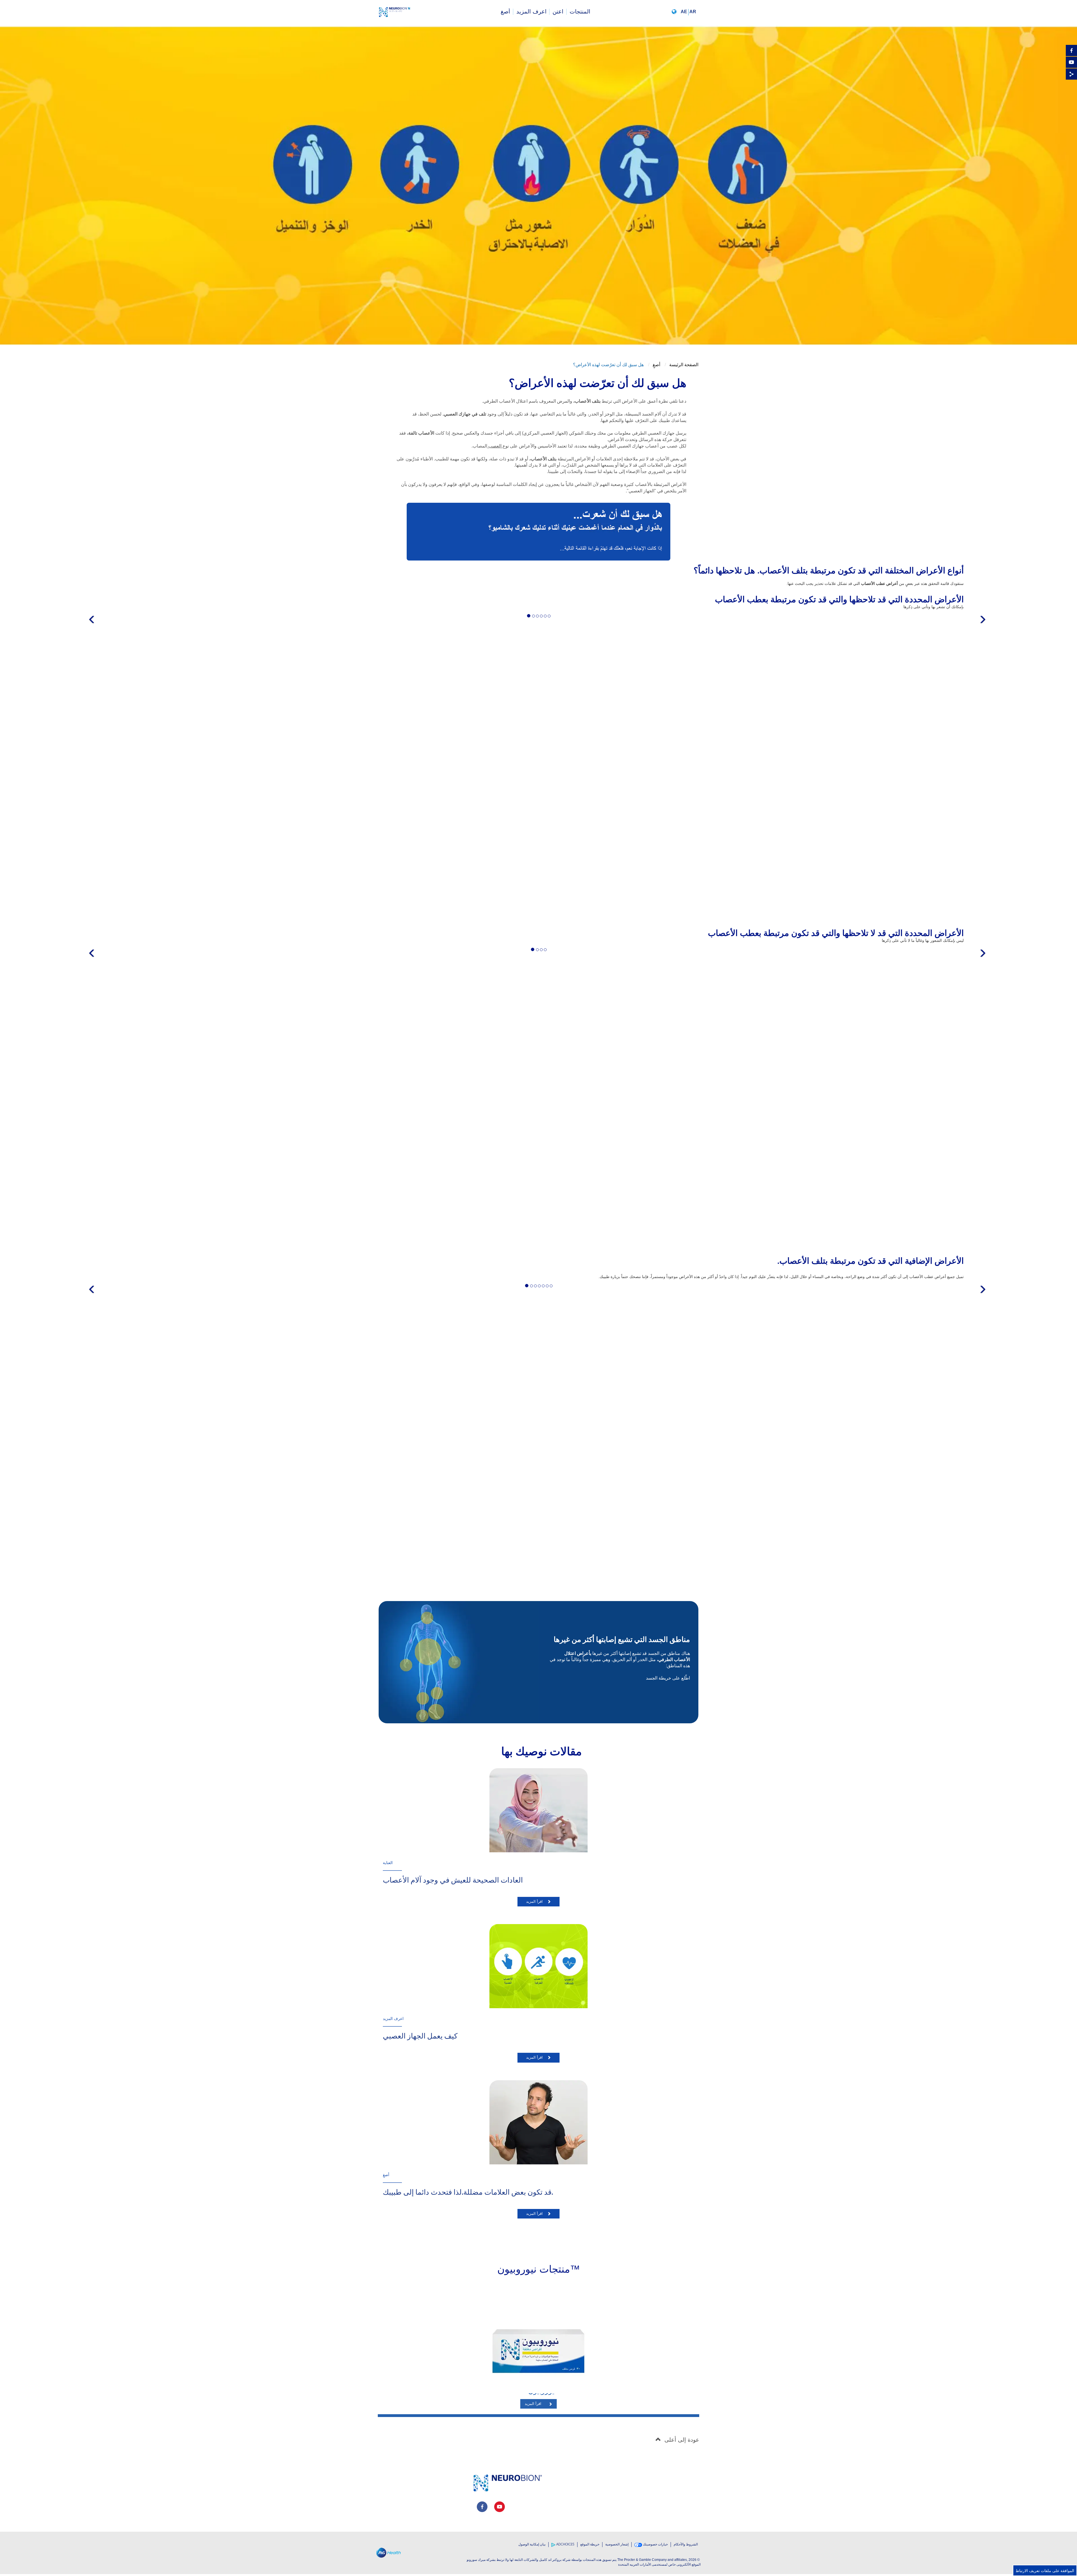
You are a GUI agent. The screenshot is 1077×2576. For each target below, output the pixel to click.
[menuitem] (580, 12)
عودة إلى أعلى (682, 2440)
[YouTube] (1071, 62)
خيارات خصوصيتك (655, 2544)
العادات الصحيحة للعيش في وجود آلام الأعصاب (453, 1880)
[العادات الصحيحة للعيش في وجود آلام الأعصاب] (538, 1810)
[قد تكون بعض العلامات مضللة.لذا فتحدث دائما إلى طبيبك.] (538, 2122)
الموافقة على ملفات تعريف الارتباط (1045, 2570)
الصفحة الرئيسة (684, 365)
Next (983, 627)
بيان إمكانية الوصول (532, 2544)
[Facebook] (1071, 50)
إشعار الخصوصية (617, 2544)
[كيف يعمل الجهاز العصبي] (538, 1966)
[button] (685, 12)
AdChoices (565, 2544)
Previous (95, 627)
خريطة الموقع (590, 2544)
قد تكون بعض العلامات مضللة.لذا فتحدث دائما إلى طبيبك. (468, 2192)
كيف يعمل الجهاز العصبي (420, 2036)
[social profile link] (482, 2507)
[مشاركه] (1071, 74)
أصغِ (656, 365)
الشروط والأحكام (686, 2544)
